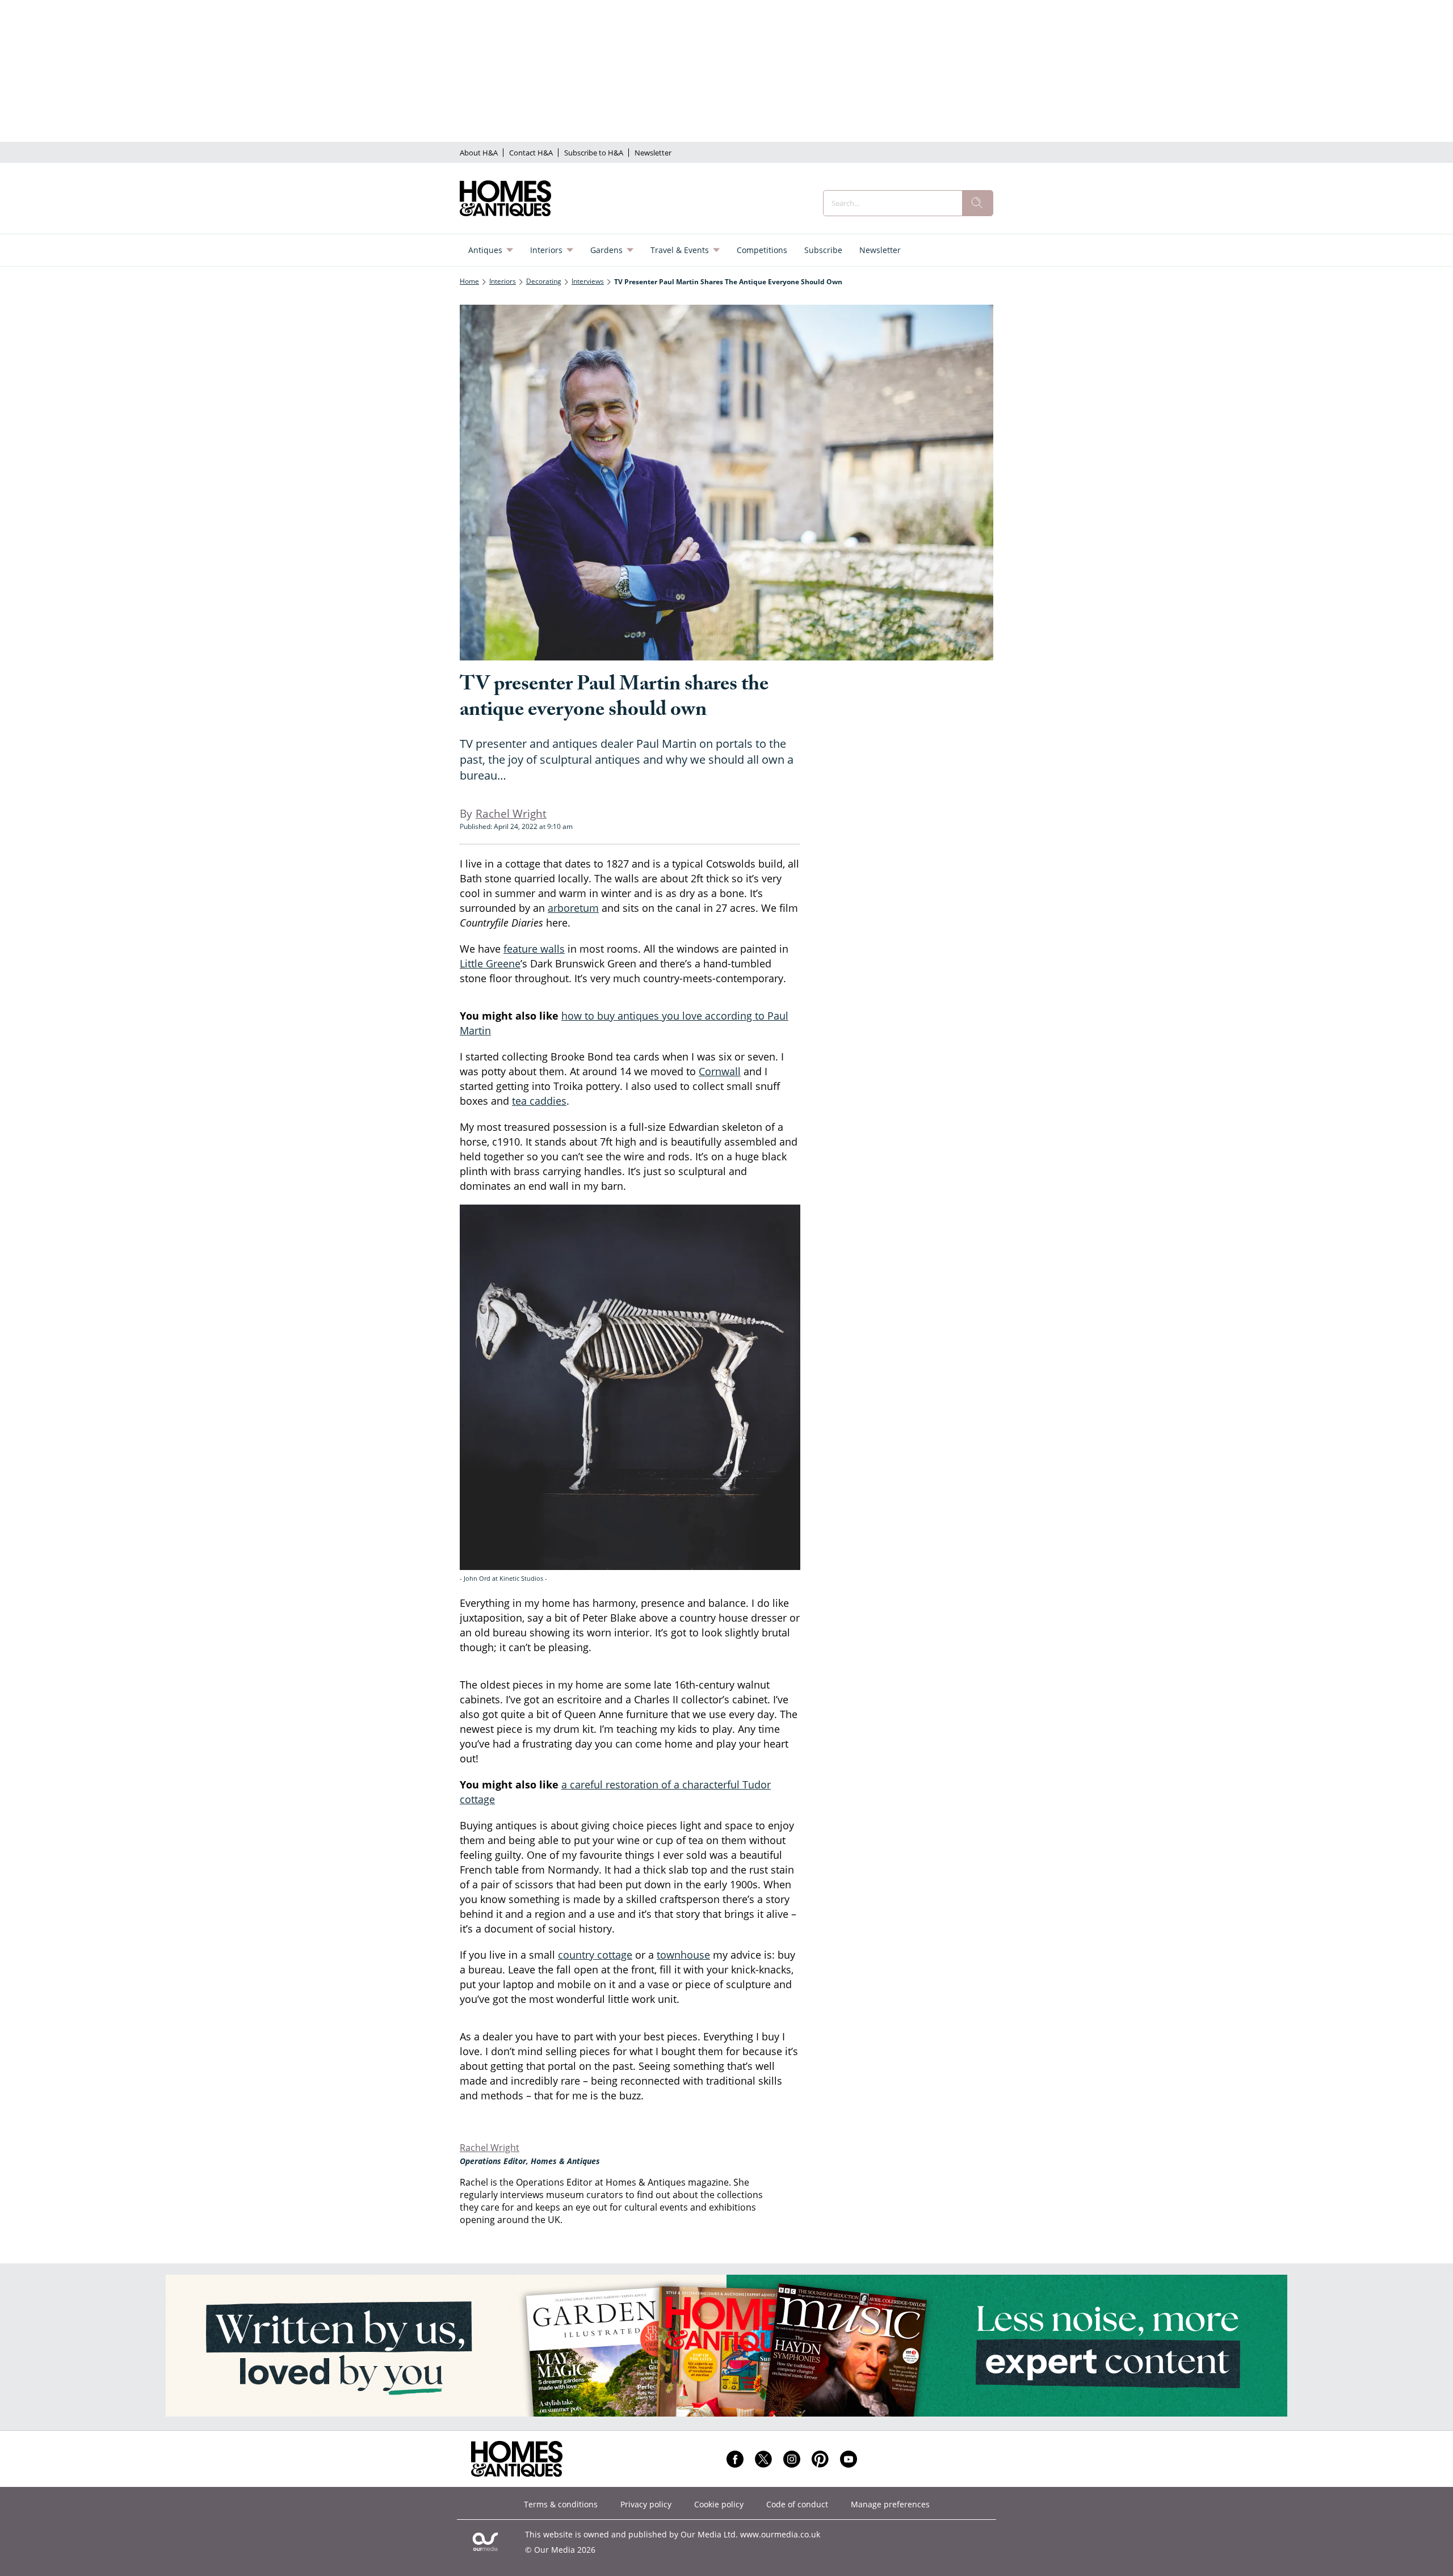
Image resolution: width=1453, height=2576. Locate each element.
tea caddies (539, 1101)
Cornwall (720, 1071)
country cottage (595, 1955)
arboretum (573, 908)
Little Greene (490, 963)
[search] (977, 203)
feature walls (534, 949)
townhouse (683, 1955)
